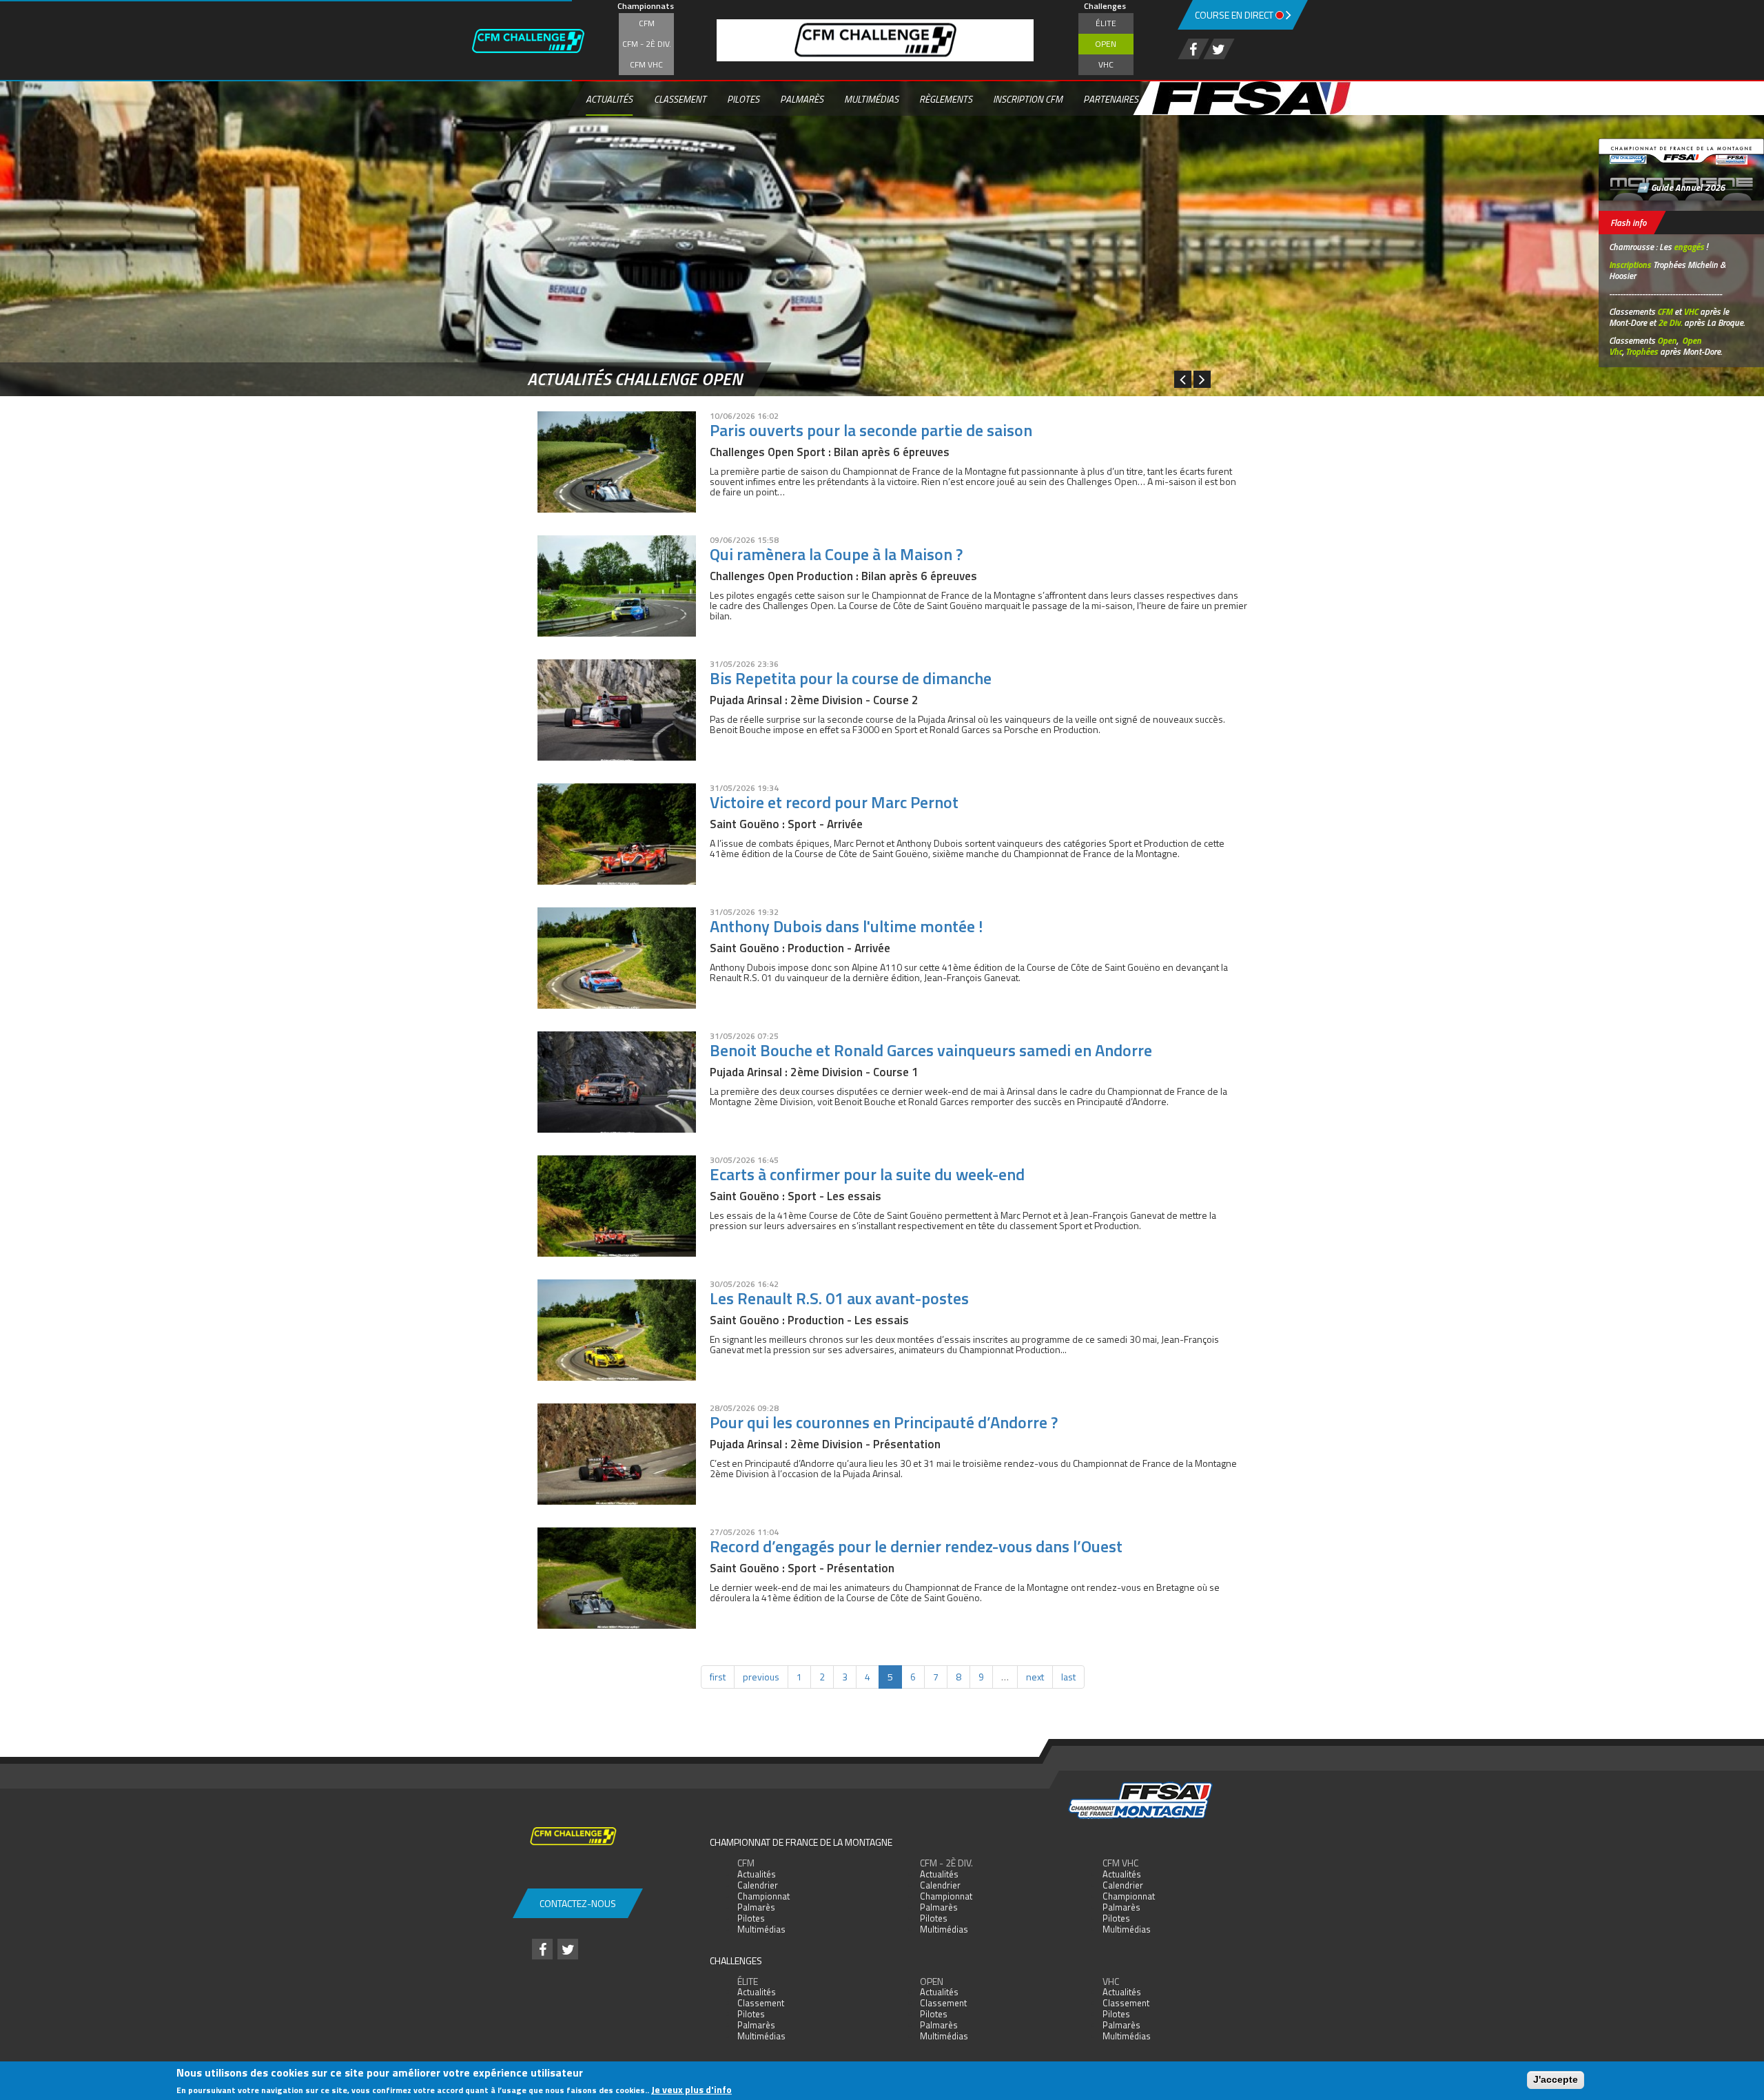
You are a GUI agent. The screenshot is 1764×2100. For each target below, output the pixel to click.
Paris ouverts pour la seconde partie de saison (871, 430)
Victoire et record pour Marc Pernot (834, 802)
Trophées (1642, 351)
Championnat (763, 1896)
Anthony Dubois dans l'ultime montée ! (846, 926)
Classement (680, 99)
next (1035, 1677)
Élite (1106, 23)
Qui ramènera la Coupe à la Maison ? (836, 554)
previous (761, 1677)
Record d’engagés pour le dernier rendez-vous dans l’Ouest (916, 1546)
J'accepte (1556, 2079)
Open (1106, 44)
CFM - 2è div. (647, 44)
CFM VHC (646, 64)
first (718, 1677)
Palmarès (802, 99)
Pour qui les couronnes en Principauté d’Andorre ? (884, 1422)
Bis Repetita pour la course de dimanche (851, 678)
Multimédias (871, 99)
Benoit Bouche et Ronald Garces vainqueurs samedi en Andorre (931, 1050)
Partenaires (1111, 99)
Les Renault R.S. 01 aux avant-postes (839, 1298)
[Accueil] (542, 41)
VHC (1106, 64)
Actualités (609, 99)
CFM (647, 23)
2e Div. (1670, 322)
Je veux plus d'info (691, 2089)
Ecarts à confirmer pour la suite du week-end (867, 1174)
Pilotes (743, 99)
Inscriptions (1630, 265)
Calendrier (758, 1885)
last (1068, 1677)
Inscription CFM (1028, 99)
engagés (1689, 247)
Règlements (946, 99)
